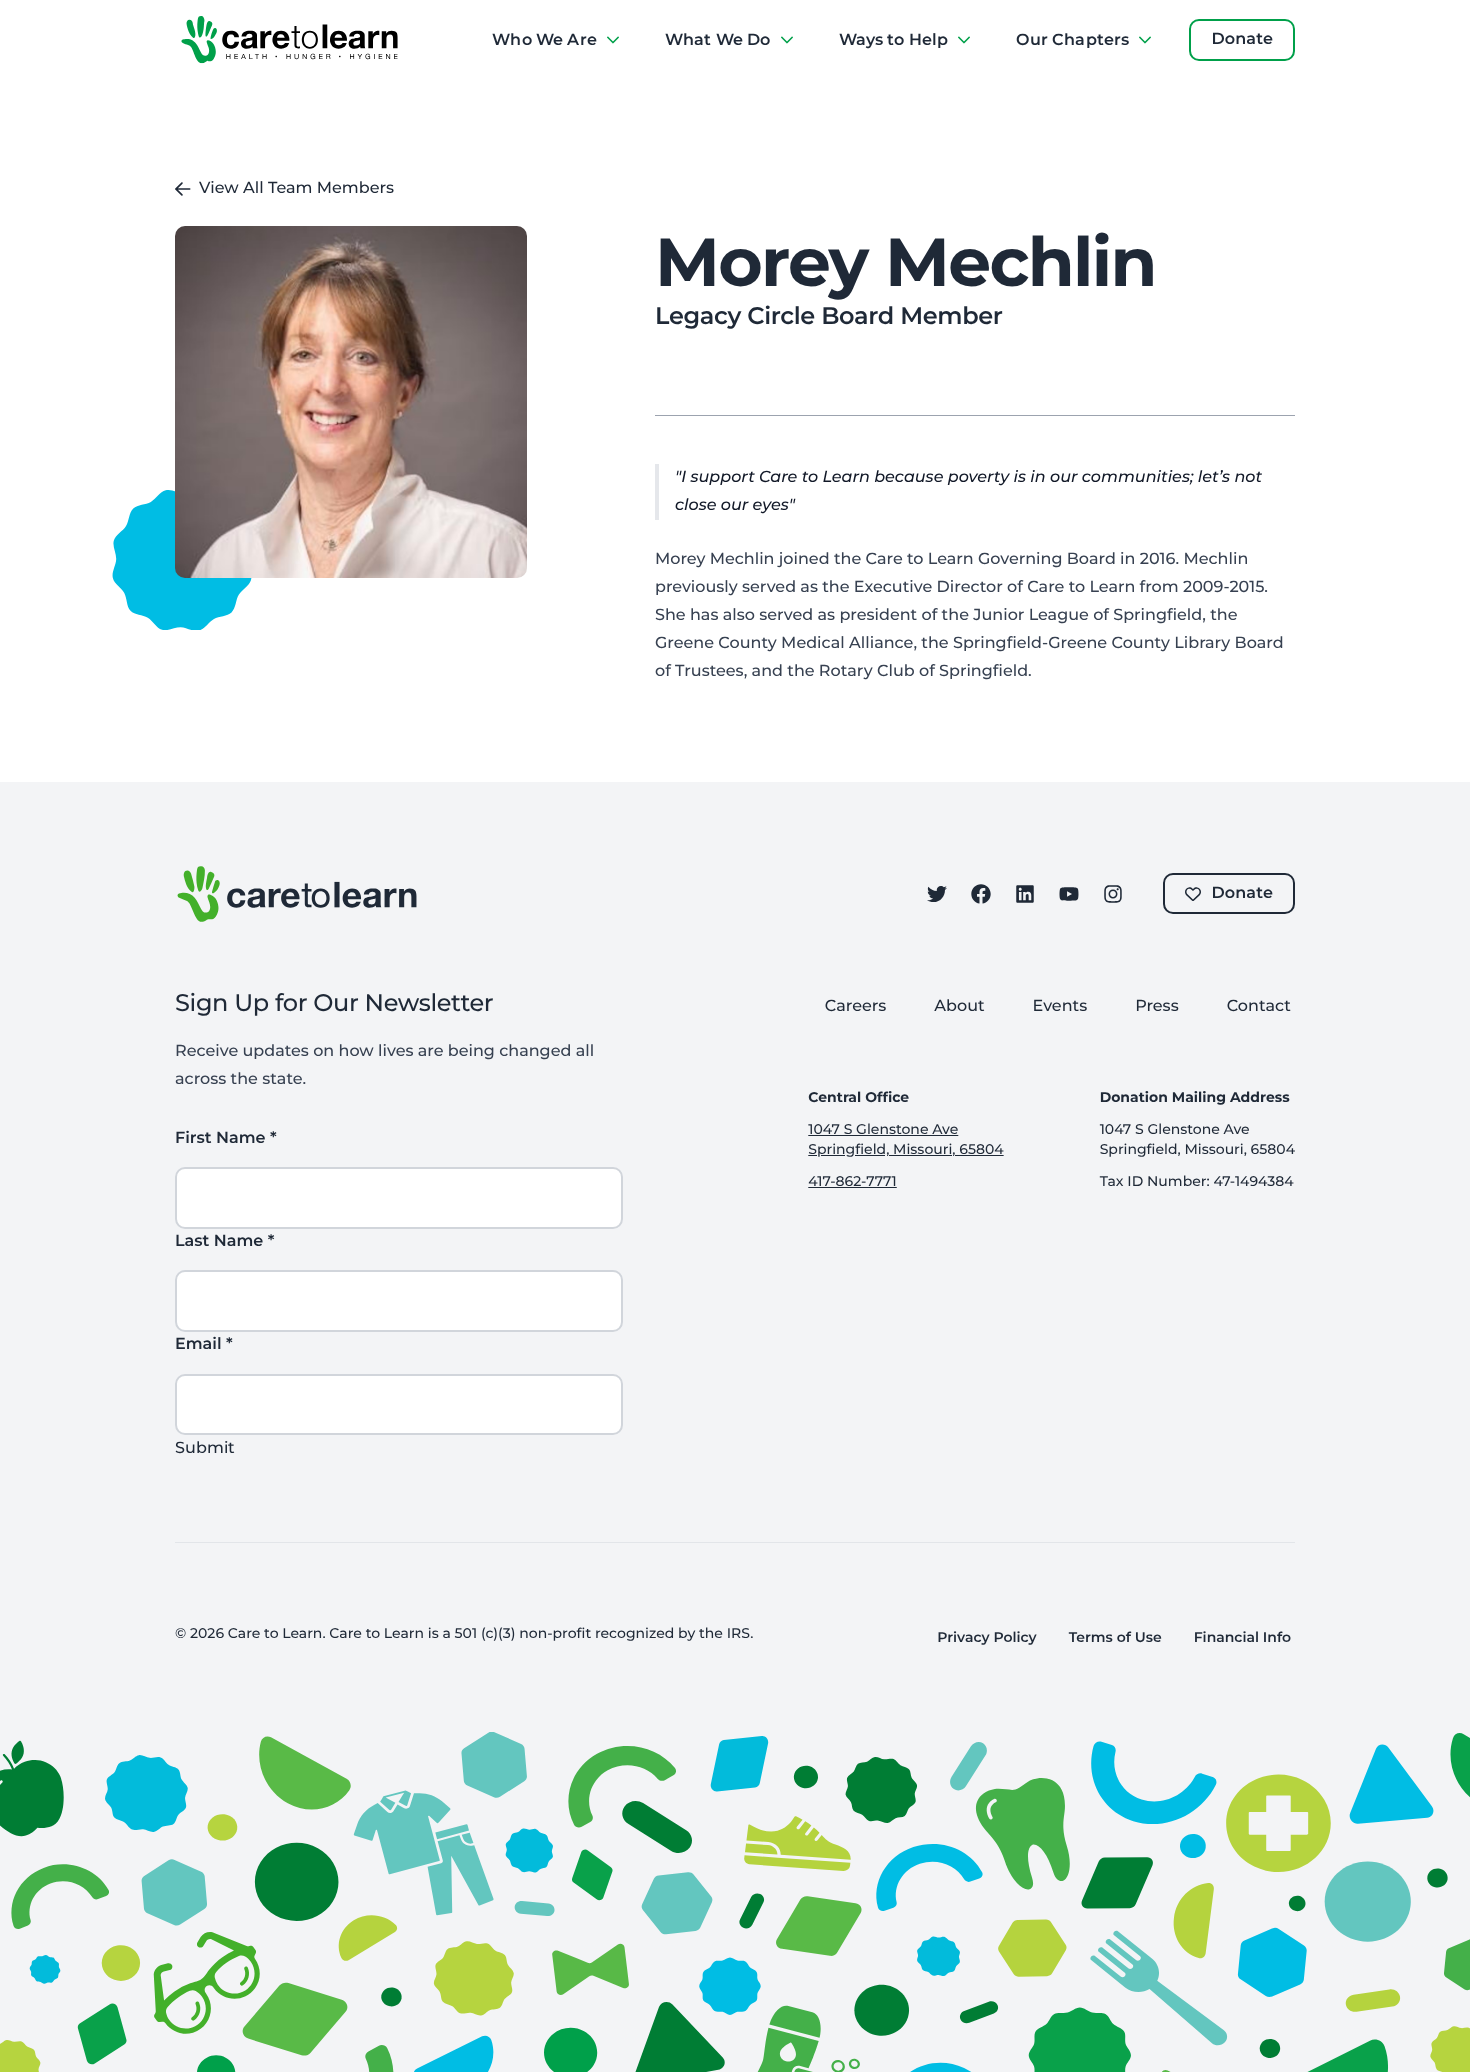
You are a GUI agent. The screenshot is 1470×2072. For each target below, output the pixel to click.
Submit (205, 1447)
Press (1156, 1006)
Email (204, 1344)
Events (1060, 1006)
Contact (1259, 1006)
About (959, 1006)
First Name (226, 1138)
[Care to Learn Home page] (289, 40)
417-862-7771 (852, 1181)
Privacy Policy (986, 1637)
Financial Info (1242, 1637)
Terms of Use (1115, 1637)
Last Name (224, 1241)
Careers (856, 1006)
